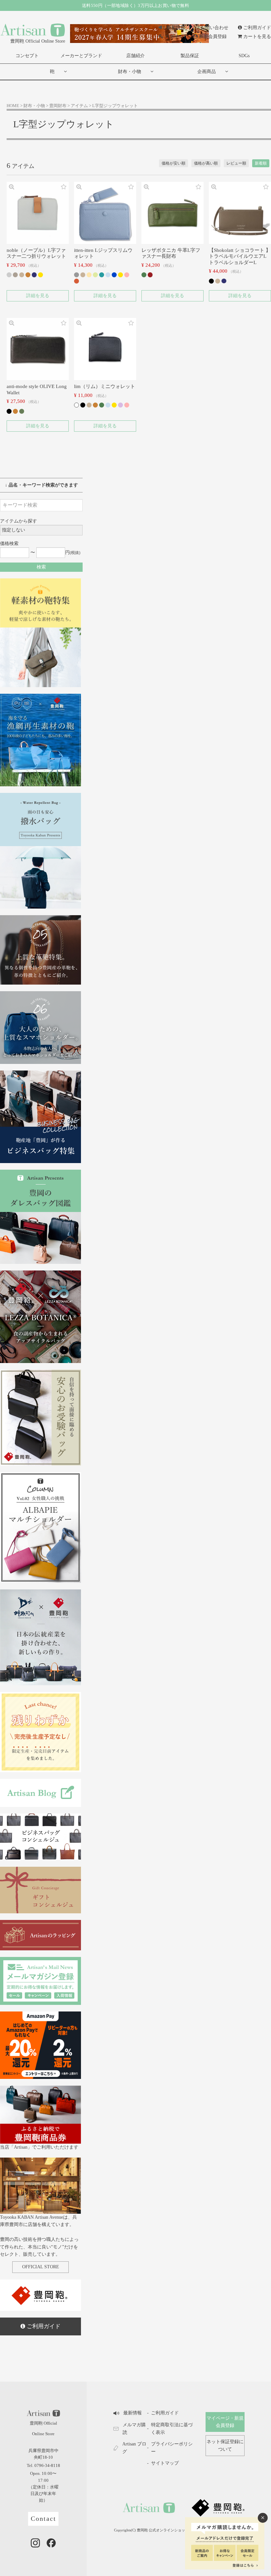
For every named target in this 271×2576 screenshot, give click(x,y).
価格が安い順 (174, 163)
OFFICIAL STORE (41, 2267)
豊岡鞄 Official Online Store (38, 41)
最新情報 (176, 28)
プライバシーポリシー (172, 2448)
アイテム (79, 106)
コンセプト (27, 56)
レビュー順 (236, 163)
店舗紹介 (135, 56)
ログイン (174, 37)
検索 (41, 567)
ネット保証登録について (225, 2445)
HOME (13, 106)
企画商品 (207, 72)
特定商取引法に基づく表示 (172, 2428)
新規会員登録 (213, 37)
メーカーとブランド (81, 56)
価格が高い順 (206, 163)
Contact (43, 2519)
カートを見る (257, 37)
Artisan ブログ (134, 2448)
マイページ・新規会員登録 (225, 2422)
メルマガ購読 (134, 2428)
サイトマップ (165, 2463)
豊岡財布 (58, 106)
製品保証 (190, 56)
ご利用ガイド (257, 28)
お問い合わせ (214, 28)
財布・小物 (130, 72)
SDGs (244, 56)
